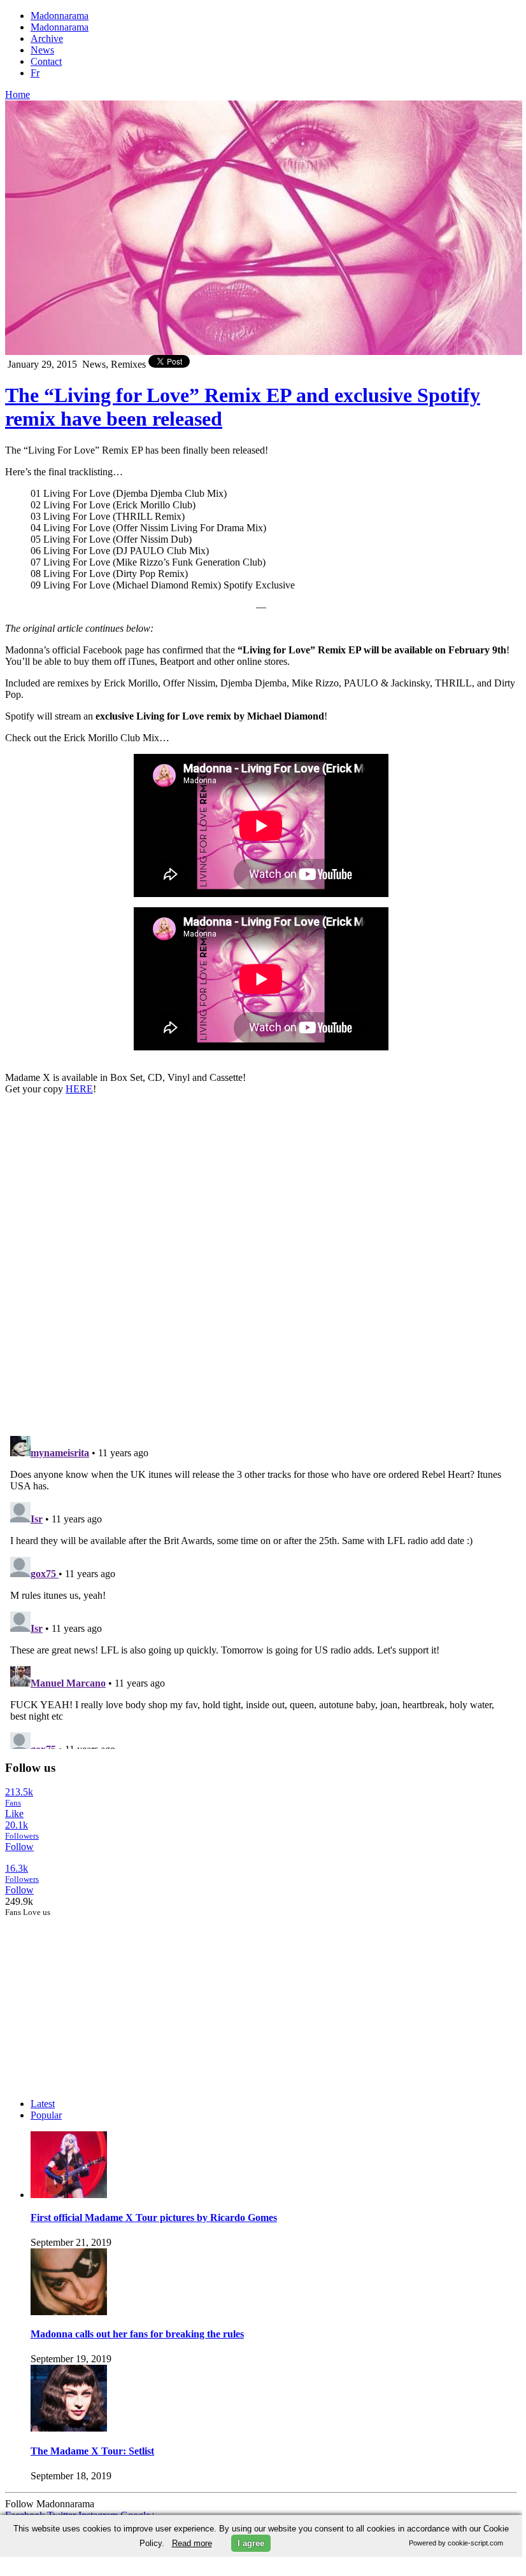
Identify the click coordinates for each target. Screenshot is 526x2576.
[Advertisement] (101, 1997)
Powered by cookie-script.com (456, 2543)
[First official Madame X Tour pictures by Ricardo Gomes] (69, 2195)
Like (14, 1814)
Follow (19, 1847)
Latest (43, 2104)
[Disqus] (261, 1264)
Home (18, 94)
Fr (35, 73)
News (42, 50)
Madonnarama (60, 16)
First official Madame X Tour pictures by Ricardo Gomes (154, 2217)
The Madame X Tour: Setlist (92, 2451)
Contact (46, 61)
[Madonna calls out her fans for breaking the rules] (69, 2312)
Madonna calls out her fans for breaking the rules (137, 2334)
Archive (47, 38)
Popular (46, 2115)
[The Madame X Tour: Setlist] (69, 2428)
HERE (79, 1089)
